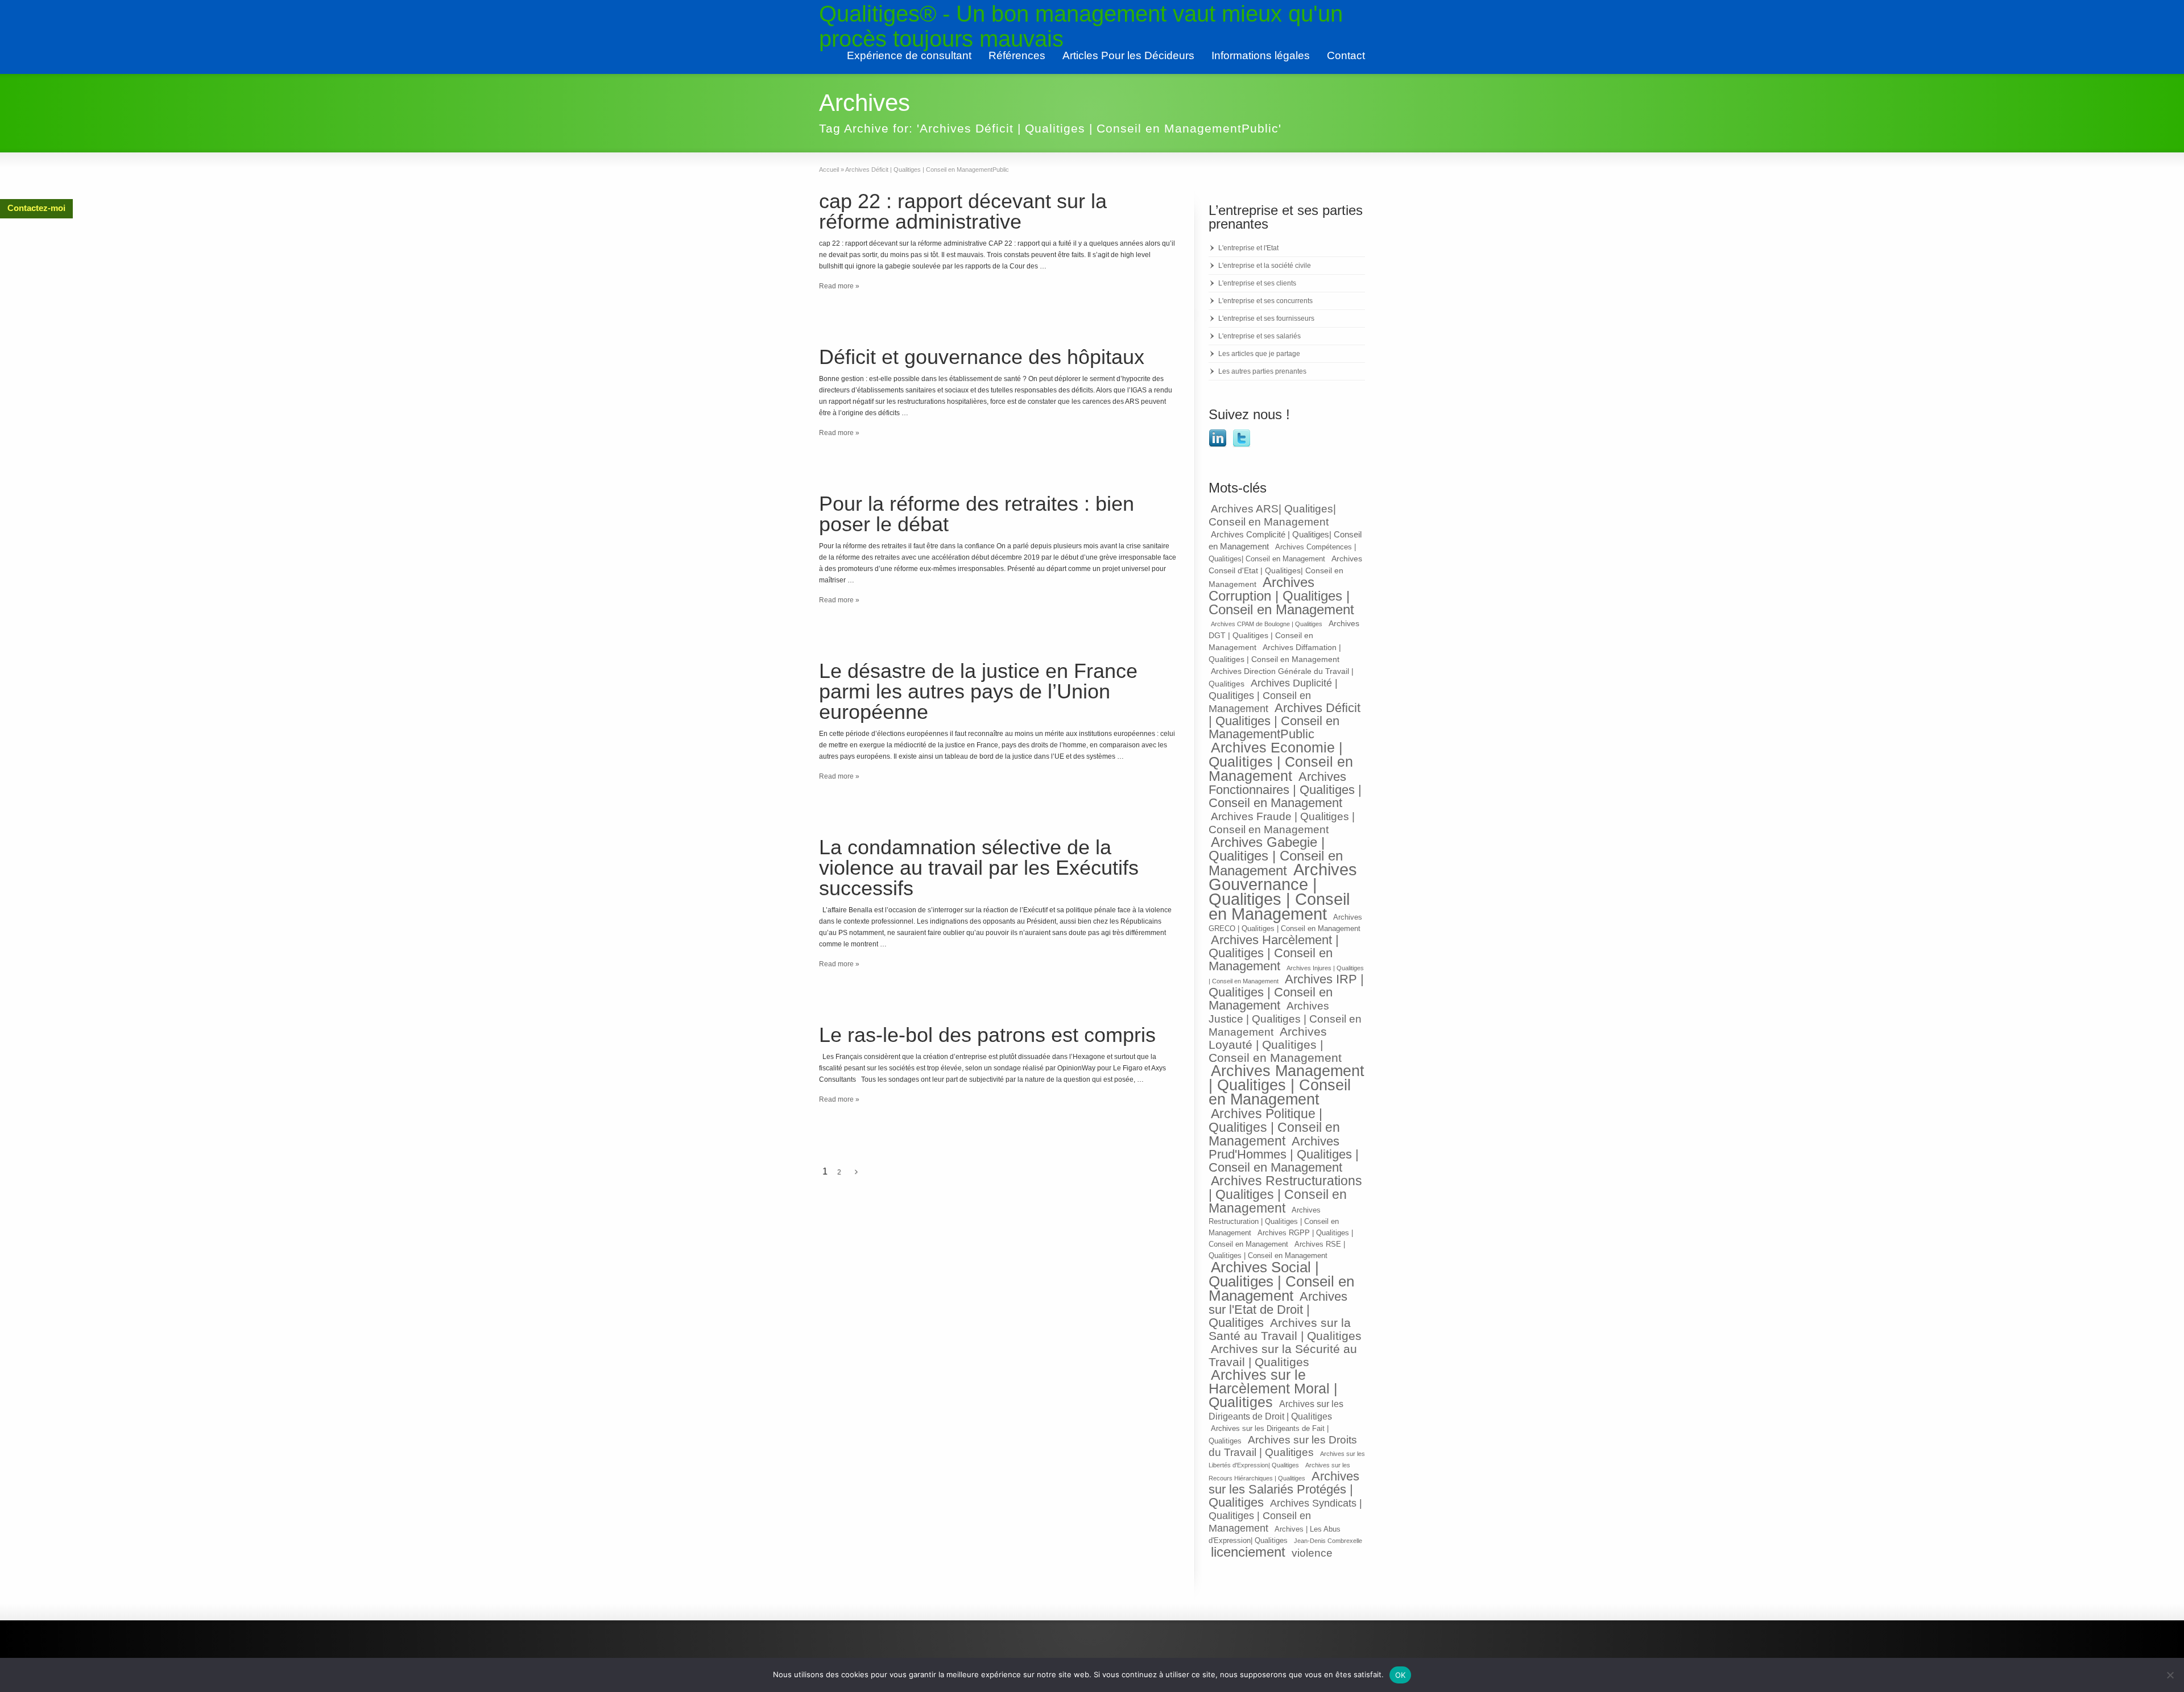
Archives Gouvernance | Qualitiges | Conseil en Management (1283, 891)
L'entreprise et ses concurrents (1265, 301)
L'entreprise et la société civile (1265, 266)
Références (1017, 55)
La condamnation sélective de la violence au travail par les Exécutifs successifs (979, 868)
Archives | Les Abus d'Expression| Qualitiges (1275, 1535)
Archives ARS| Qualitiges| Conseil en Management (1272, 515)
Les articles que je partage (1259, 354)
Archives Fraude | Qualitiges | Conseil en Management (1282, 823)
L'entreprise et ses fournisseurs (1266, 318)
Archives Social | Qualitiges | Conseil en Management (1281, 1281)
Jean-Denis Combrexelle (1328, 1541)
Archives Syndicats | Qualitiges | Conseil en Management (1285, 1516)
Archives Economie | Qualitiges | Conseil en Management (1281, 762)
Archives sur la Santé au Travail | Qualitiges (1285, 1329)
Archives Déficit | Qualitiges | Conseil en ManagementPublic (1285, 721)
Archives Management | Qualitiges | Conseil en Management (1287, 1085)
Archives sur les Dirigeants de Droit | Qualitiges (1276, 1410)
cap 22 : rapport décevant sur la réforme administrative (963, 211)
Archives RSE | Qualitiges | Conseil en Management (1277, 1250)
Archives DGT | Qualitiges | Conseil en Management (1284, 635)
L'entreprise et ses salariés (1259, 336)
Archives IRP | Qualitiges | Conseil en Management (1286, 992)
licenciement (1248, 1552)
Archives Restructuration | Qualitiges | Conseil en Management (1274, 1222)
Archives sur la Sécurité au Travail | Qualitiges (1283, 1355)
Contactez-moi (36, 208)
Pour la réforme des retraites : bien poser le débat (977, 514)
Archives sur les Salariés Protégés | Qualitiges (1284, 1489)
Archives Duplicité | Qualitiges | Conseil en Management (1273, 696)
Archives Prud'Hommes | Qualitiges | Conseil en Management (1284, 1154)
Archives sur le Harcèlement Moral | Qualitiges (1273, 1389)
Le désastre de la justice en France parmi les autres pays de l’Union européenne (978, 691)
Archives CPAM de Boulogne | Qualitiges (1267, 624)
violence (1312, 1553)
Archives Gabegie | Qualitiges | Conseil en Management (1276, 857)
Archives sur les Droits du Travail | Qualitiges (1283, 1446)
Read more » (839, 286)
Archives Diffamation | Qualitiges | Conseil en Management (1275, 653)
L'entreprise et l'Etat (1248, 248)
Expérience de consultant (909, 55)
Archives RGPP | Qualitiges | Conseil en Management (1281, 1239)
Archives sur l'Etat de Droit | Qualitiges (1278, 1310)
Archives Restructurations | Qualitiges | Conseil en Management (1285, 1194)
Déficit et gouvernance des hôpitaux (982, 357)
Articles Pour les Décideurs (1128, 55)
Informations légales (1261, 55)
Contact (1346, 55)
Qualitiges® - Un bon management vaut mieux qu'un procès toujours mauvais (1081, 26)
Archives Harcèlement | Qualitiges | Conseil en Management (1274, 953)
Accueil (829, 169)
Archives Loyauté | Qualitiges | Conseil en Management (1275, 1044)
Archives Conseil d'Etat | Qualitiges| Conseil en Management (1285, 571)
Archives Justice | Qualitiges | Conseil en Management (1285, 1019)
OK (1401, 1675)
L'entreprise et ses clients (1257, 283)
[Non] (2170, 1675)
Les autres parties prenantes (1262, 371)
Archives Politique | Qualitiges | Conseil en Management (1274, 1127)
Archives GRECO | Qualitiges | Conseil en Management (1285, 923)
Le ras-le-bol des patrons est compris (987, 1035)
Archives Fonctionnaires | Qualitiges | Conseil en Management (1285, 790)
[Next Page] (856, 1172)
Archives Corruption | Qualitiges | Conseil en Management (1281, 596)
